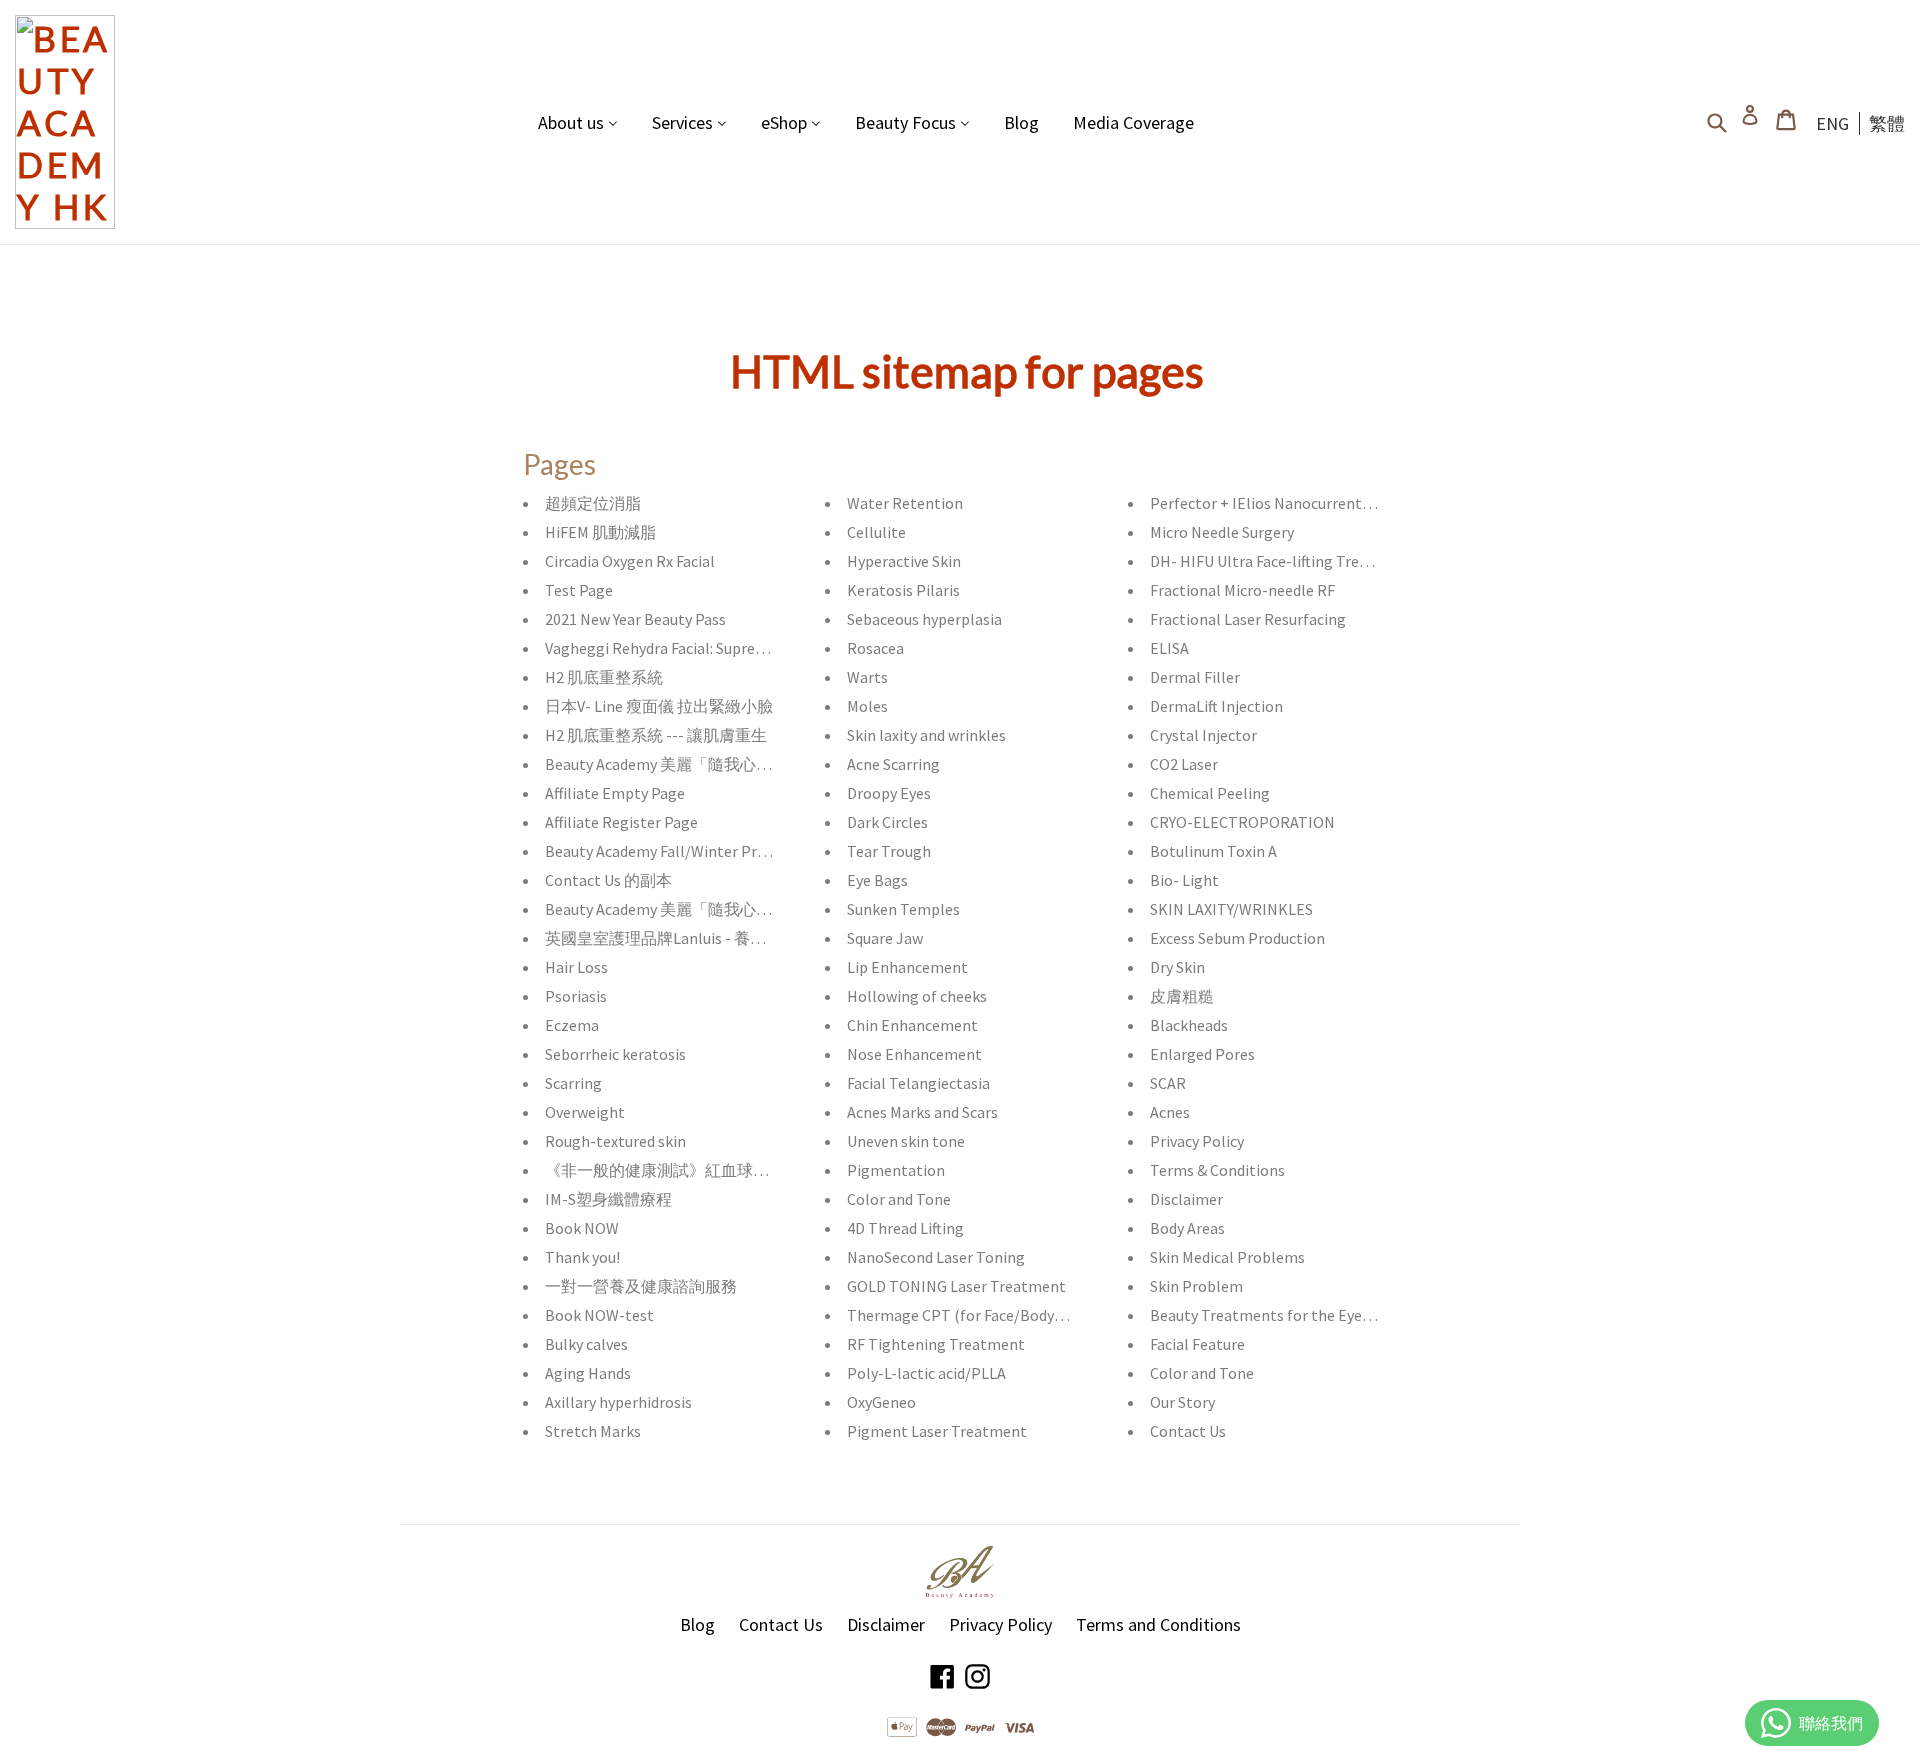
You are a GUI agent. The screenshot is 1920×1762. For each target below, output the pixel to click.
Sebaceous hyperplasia (924, 619)
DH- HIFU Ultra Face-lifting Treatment (1281, 561)
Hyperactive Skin (904, 561)
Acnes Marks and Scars (922, 1112)
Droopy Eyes (889, 793)
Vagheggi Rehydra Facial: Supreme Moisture (693, 648)
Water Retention (905, 503)
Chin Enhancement (912, 1025)
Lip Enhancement (907, 967)
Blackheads (1189, 1025)
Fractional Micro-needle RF (1242, 590)
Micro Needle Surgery (1222, 532)
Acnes (1170, 1112)
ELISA (1169, 648)
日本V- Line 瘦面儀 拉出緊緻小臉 (659, 706)
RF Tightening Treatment (936, 1344)
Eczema (572, 1025)
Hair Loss (576, 967)
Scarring (573, 1083)
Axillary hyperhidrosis (618, 1402)
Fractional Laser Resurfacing (1248, 619)
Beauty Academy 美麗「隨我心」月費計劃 (690, 909)
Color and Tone (899, 1199)
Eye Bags (877, 880)
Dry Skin (1177, 967)
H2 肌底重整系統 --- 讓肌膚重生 (656, 735)
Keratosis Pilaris (903, 590)
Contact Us (1188, 1431)
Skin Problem (1196, 1286)
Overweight (585, 1112)
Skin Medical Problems (1227, 1257)
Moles (867, 706)
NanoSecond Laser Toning (936, 1257)
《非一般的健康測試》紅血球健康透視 (681, 1170)
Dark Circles (887, 822)
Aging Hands (588, 1373)
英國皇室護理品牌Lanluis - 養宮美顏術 (679, 938)
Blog (697, 1624)
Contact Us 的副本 (608, 880)
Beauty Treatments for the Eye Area (1273, 1315)
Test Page (579, 590)
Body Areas (1187, 1228)
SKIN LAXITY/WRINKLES (1231, 909)
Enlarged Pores (1202, 1054)
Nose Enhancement (914, 1054)
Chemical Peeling (1210, 793)
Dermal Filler (1195, 677)
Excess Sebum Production (1237, 938)
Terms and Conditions (1158, 1624)
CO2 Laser (1184, 764)
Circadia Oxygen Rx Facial (630, 561)
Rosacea (875, 648)
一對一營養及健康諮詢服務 (641, 1286)
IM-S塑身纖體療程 (608, 1199)
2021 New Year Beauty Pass (635, 619)
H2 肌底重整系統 (604, 677)
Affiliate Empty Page (615, 793)
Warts (867, 677)
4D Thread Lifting (905, 1228)
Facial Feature (1197, 1344)
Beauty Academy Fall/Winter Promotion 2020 (699, 851)
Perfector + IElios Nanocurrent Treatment (1295, 503)
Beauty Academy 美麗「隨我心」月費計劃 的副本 (716, 764)
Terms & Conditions (1217, 1170)
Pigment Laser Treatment (937, 1431)
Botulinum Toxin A (1213, 851)
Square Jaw (885, 938)
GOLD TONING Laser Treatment (956, 1286)
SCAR (1168, 1083)
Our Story (1182, 1402)
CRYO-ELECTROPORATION (1242, 822)
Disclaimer (1186, 1199)
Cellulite (876, 532)
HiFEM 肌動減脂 (600, 532)
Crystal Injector (1203, 735)
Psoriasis (576, 996)
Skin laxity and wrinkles (926, 735)
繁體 (1887, 123)
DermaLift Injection (1216, 706)
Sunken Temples (903, 909)
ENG (1832, 123)
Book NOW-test (599, 1315)
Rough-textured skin (615, 1141)
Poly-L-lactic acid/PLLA (926, 1373)
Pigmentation (896, 1170)
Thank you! (582, 1257)
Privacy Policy (1197, 1141)
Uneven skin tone (906, 1141)
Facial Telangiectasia (918, 1083)
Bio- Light (1184, 880)
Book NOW (582, 1228)
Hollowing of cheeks (917, 996)
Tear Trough (889, 851)
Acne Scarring (893, 764)
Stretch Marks (593, 1431)
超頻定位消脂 (593, 503)
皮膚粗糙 (1182, 996)
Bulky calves (586, 1344)
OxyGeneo (881, 1402)
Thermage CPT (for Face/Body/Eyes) (971, 1315)
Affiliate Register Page (621, 822)
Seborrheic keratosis (615, 1054)
